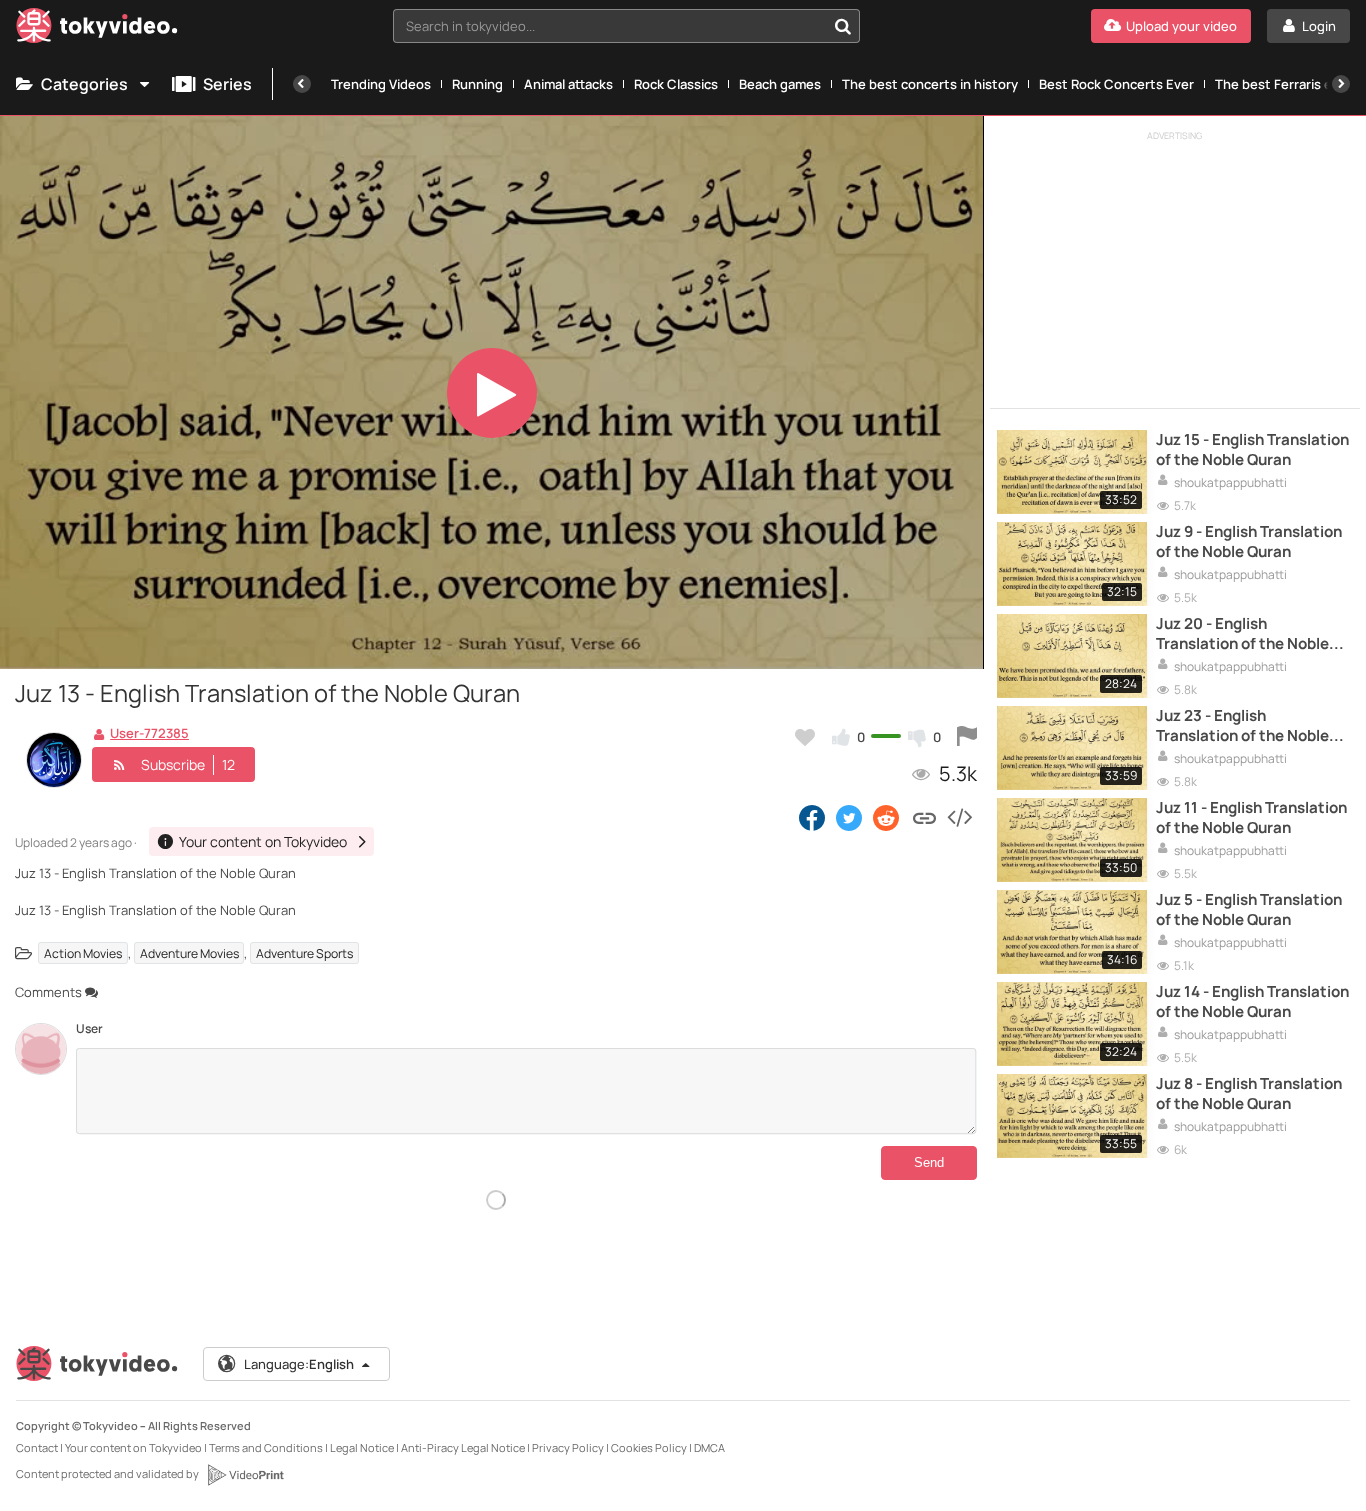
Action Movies (83, 953)
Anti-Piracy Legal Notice (463, 1447)
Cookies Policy (649, 1447)
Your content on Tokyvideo (133, 1447)
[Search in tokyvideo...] (843, 26)
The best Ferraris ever (1283, 84)
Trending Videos (381, 84)
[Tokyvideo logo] (97, 29)
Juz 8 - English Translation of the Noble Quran (1249, 1094)
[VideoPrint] (245, 1475)
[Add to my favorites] (805, 737)
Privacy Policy (568, 1447)
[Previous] (302, 84)
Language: (299, 1364)
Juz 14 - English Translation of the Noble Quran (1252, 1002)
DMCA (709, 1447)
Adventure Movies (189, 953)
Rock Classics (676, 84)
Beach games (780, 84)
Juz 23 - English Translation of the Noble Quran (1242, 726)
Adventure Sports (304, 953)
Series (227, 84)
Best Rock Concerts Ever (1116, 84)
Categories (84, 84)
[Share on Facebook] (812, 817)
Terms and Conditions (266, 1447)
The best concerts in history (930, 84)
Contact (37, 1447)
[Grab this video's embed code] (959, 817)
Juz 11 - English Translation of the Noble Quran (1251, 818)
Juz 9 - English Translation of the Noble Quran (1249, 542)
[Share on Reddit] (887, 817)
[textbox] (609, 26)
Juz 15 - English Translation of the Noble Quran (1252, 450)
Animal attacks (568, 84)
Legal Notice (362, 1447)
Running (477, 84)
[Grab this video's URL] (924, 817)
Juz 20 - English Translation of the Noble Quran (1242, 634)
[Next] (1341, 84)
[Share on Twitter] (849, 817)
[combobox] (626, 26)
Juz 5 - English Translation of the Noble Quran (1249, 910)
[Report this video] (967, 737)
